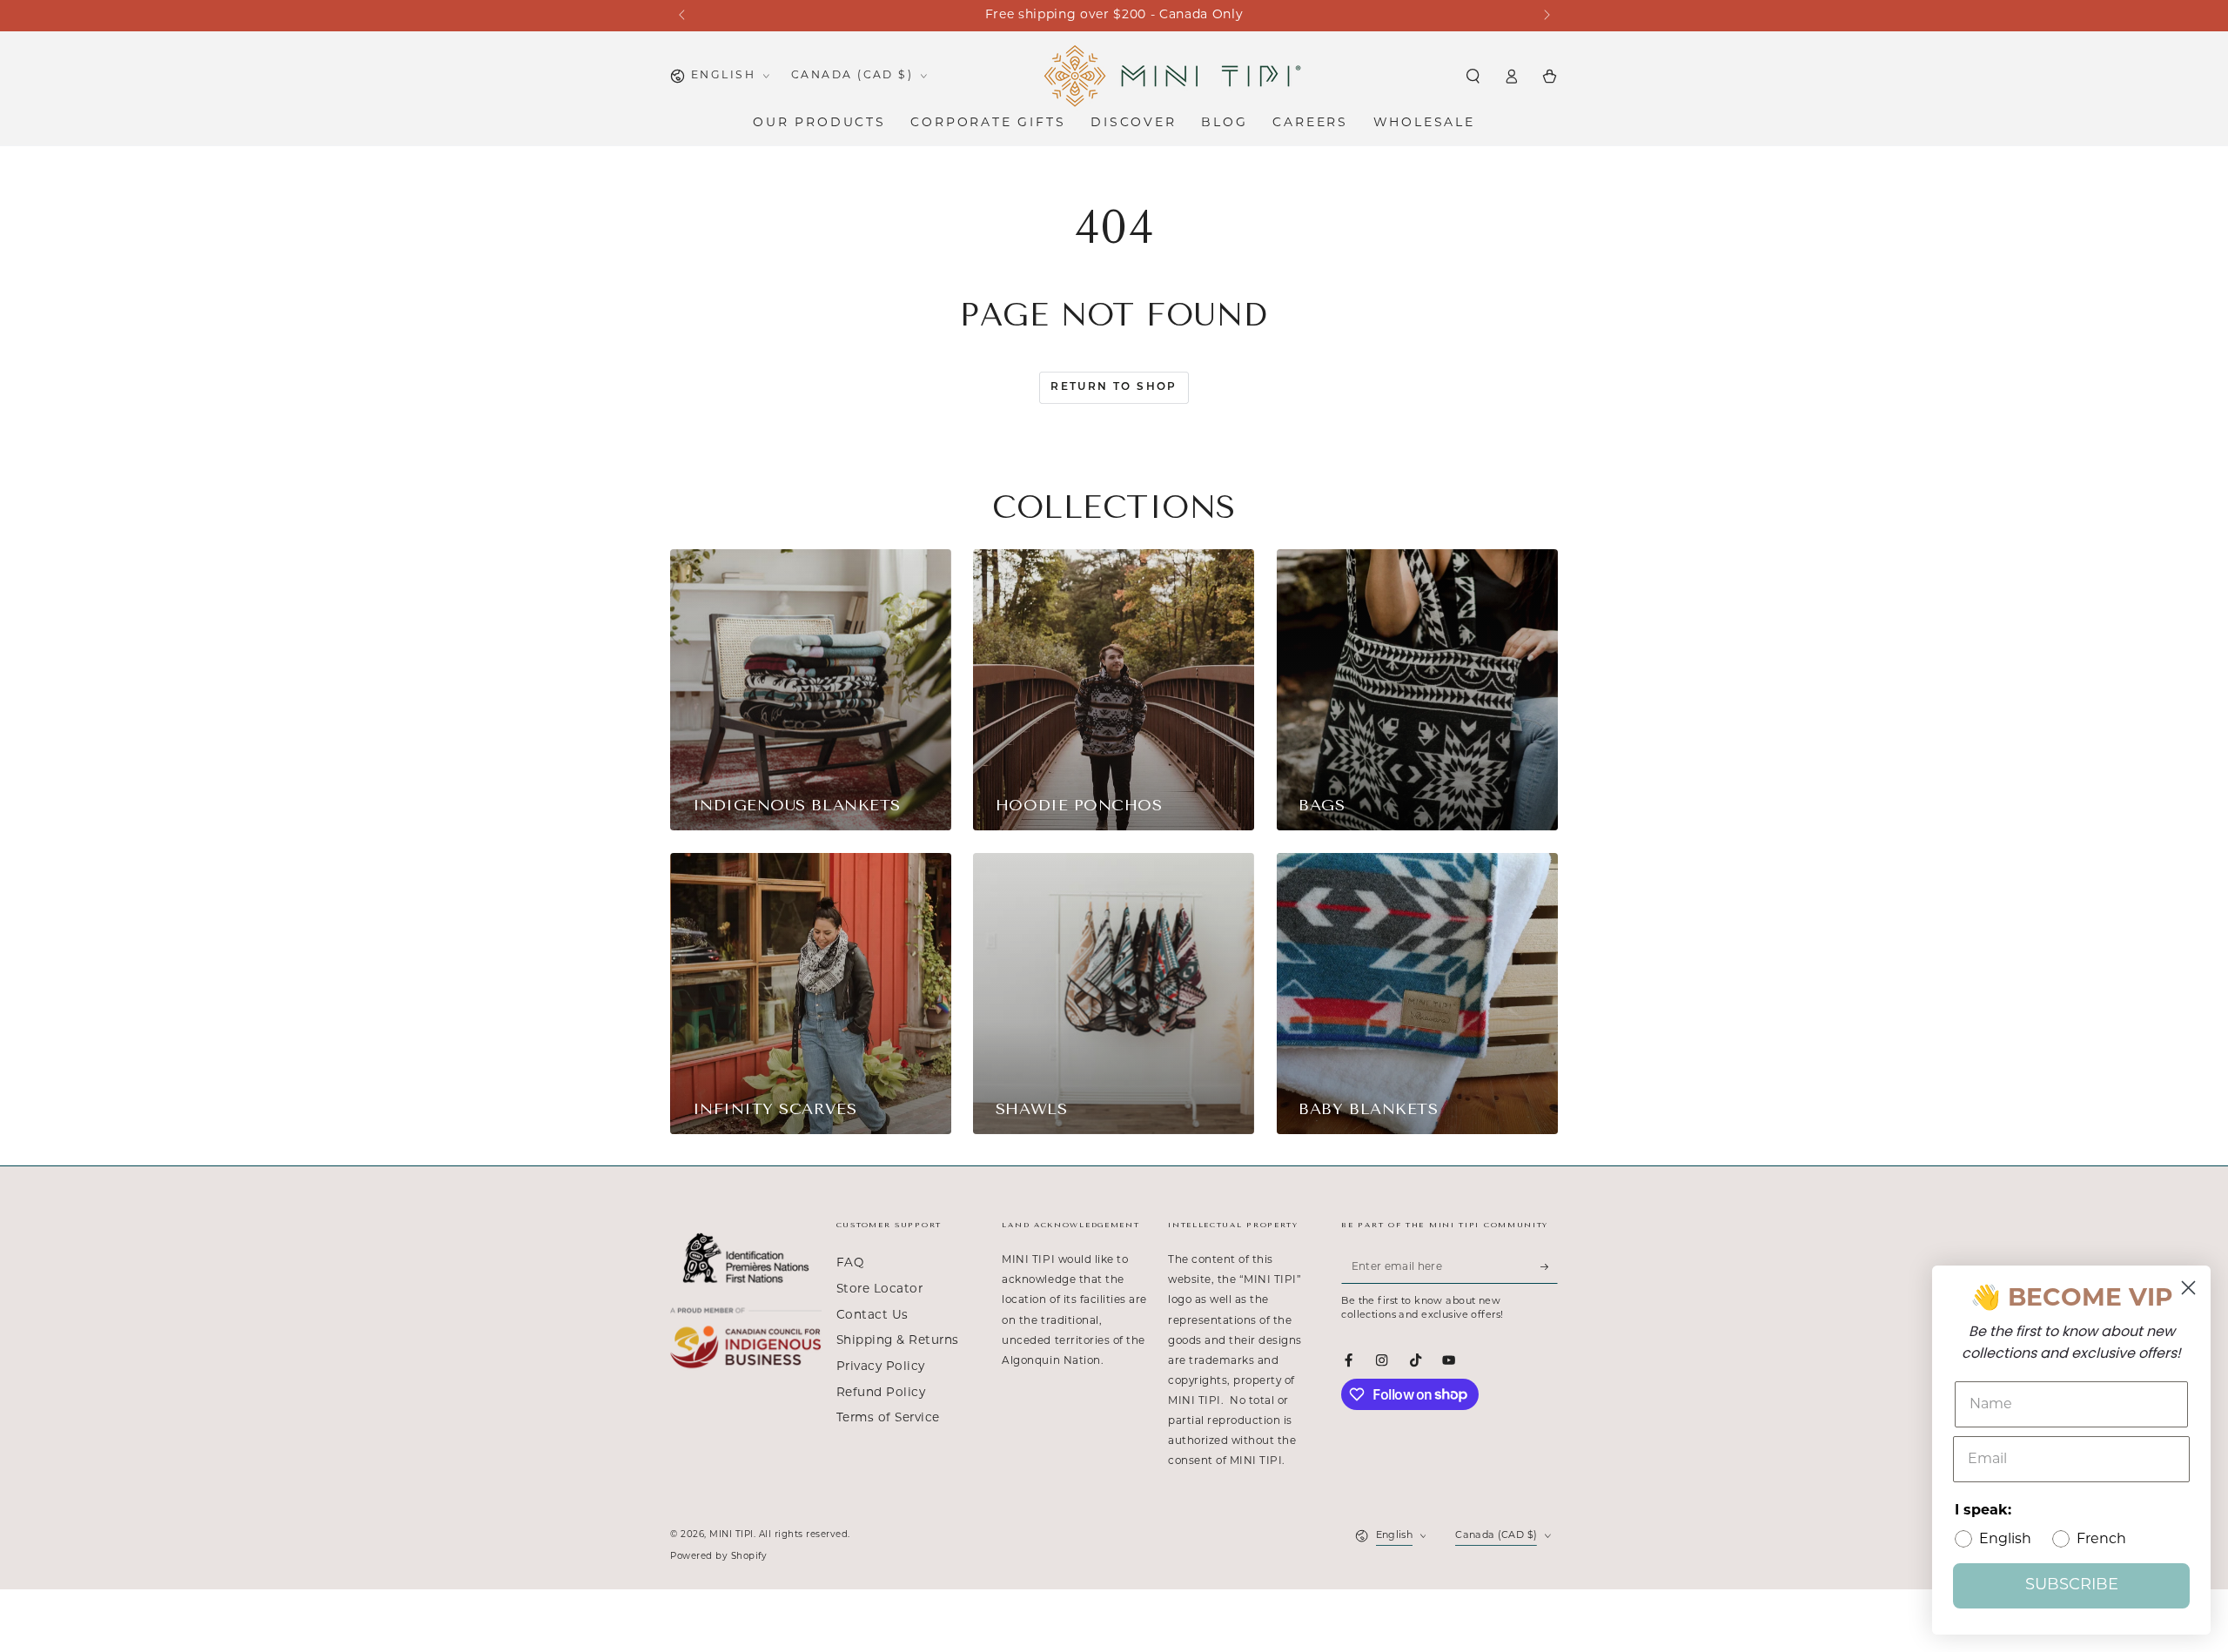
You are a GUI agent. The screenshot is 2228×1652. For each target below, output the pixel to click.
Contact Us (872, 1316)
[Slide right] (1545, 16)
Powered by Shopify (718, 1557)
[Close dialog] (2188, 1288)
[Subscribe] (1549, 1267)
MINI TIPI (731, 1535)
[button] (1473, 76)
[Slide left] (683, 16)
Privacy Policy (881, 1367)
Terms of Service (888, 1418)
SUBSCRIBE (2072, 1586)
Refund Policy (881, 1393)
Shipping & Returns (898, 1341)
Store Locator (880, 1289)
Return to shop (1114, 387)
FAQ (850, 1263)
